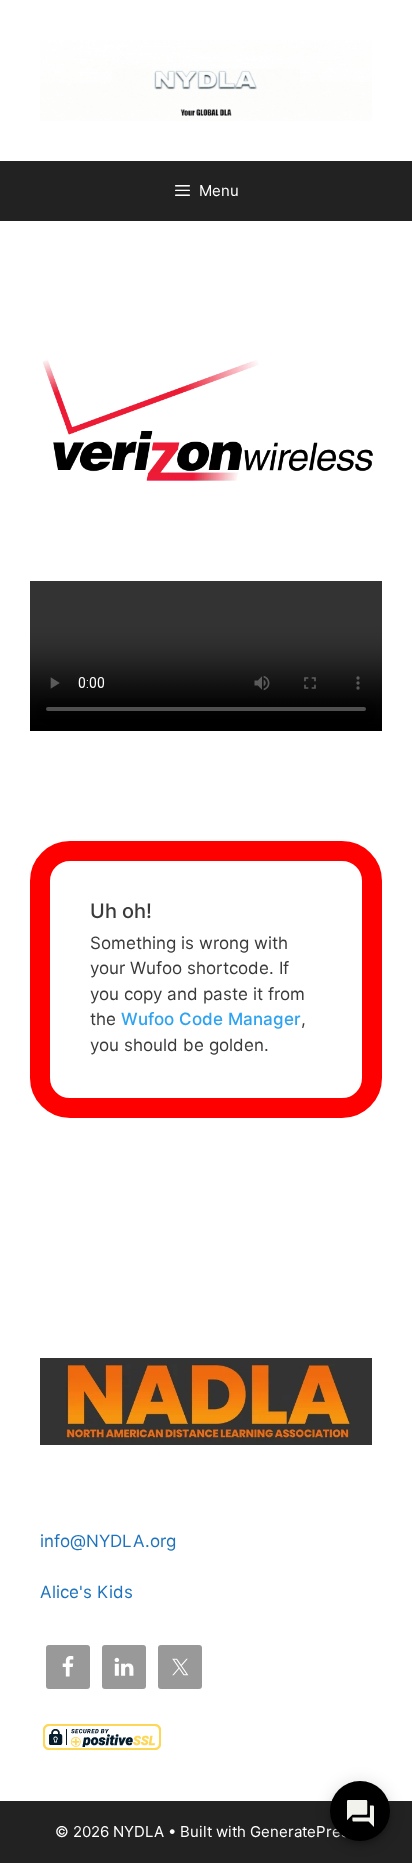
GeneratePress (303, 1831)
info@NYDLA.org (108, 1541)
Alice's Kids (86, 1592)
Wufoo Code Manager (211, 1019)
